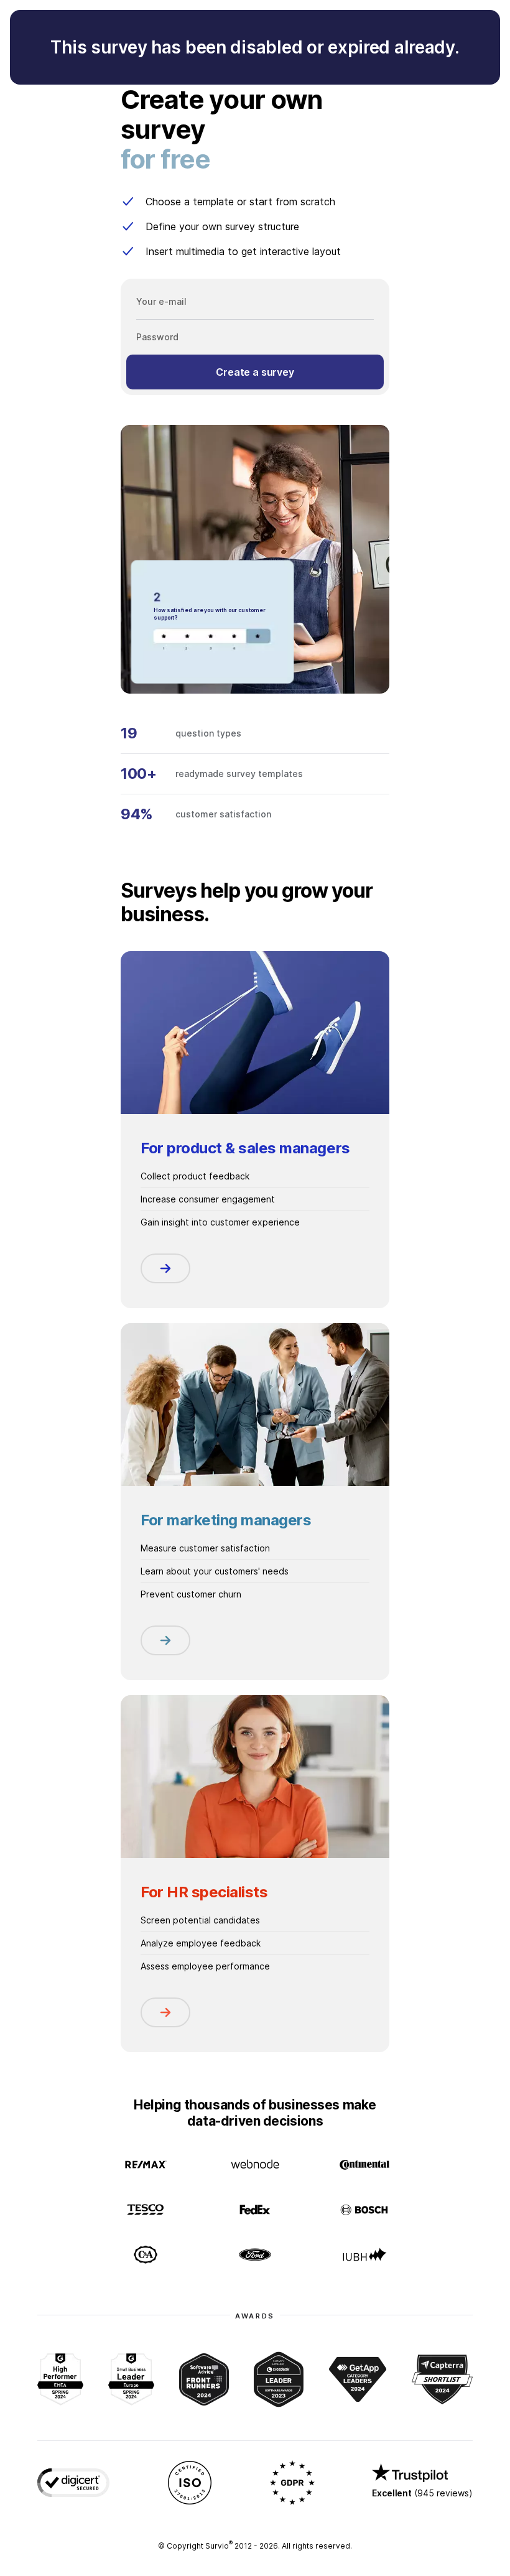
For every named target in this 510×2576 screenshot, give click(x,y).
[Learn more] (165, 1268)
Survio (219, 2546)
